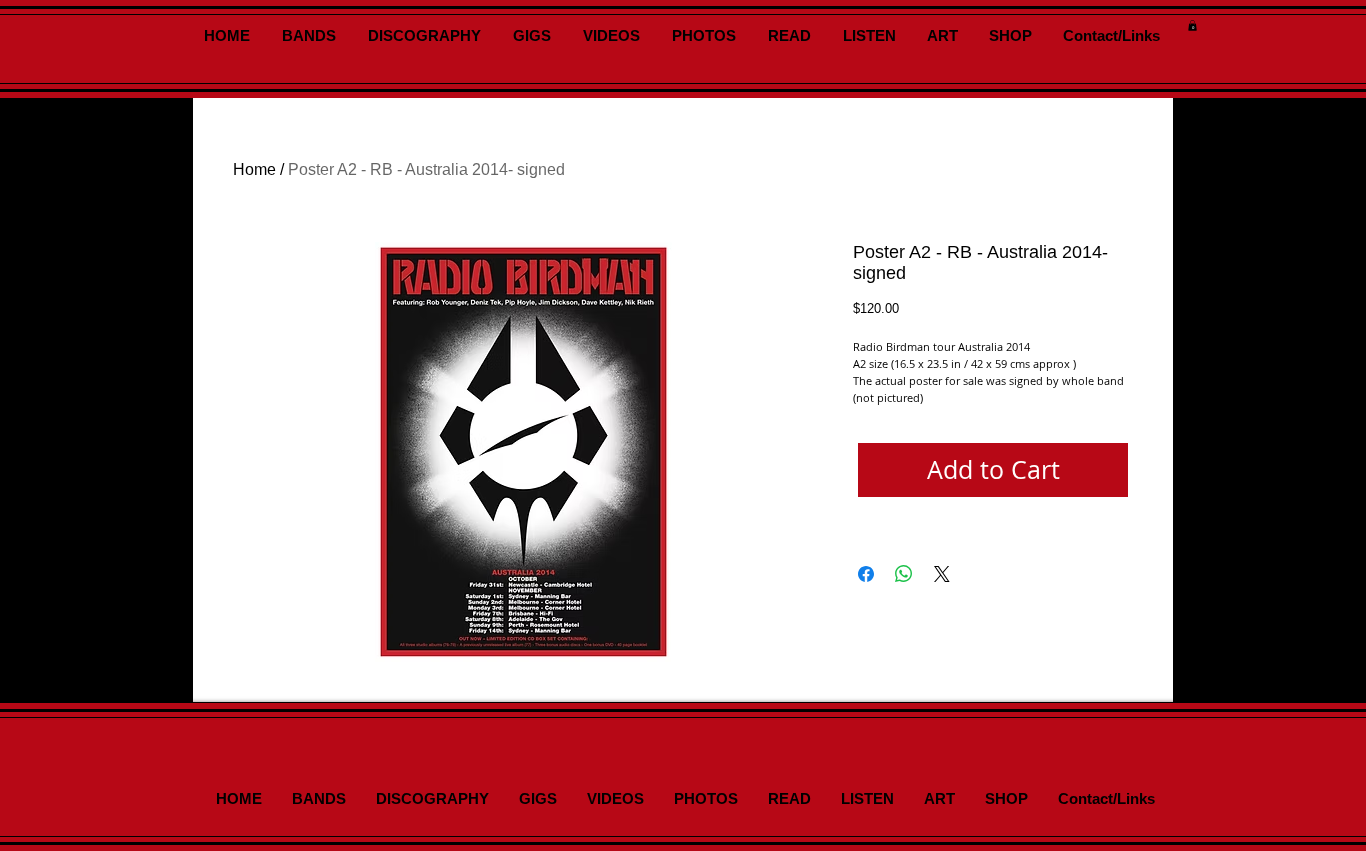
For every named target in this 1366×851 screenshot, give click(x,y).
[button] (1192, 25)
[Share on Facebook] (866, 574)
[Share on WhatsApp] (904, 574)
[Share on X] (942, 574)
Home (254, 169)
